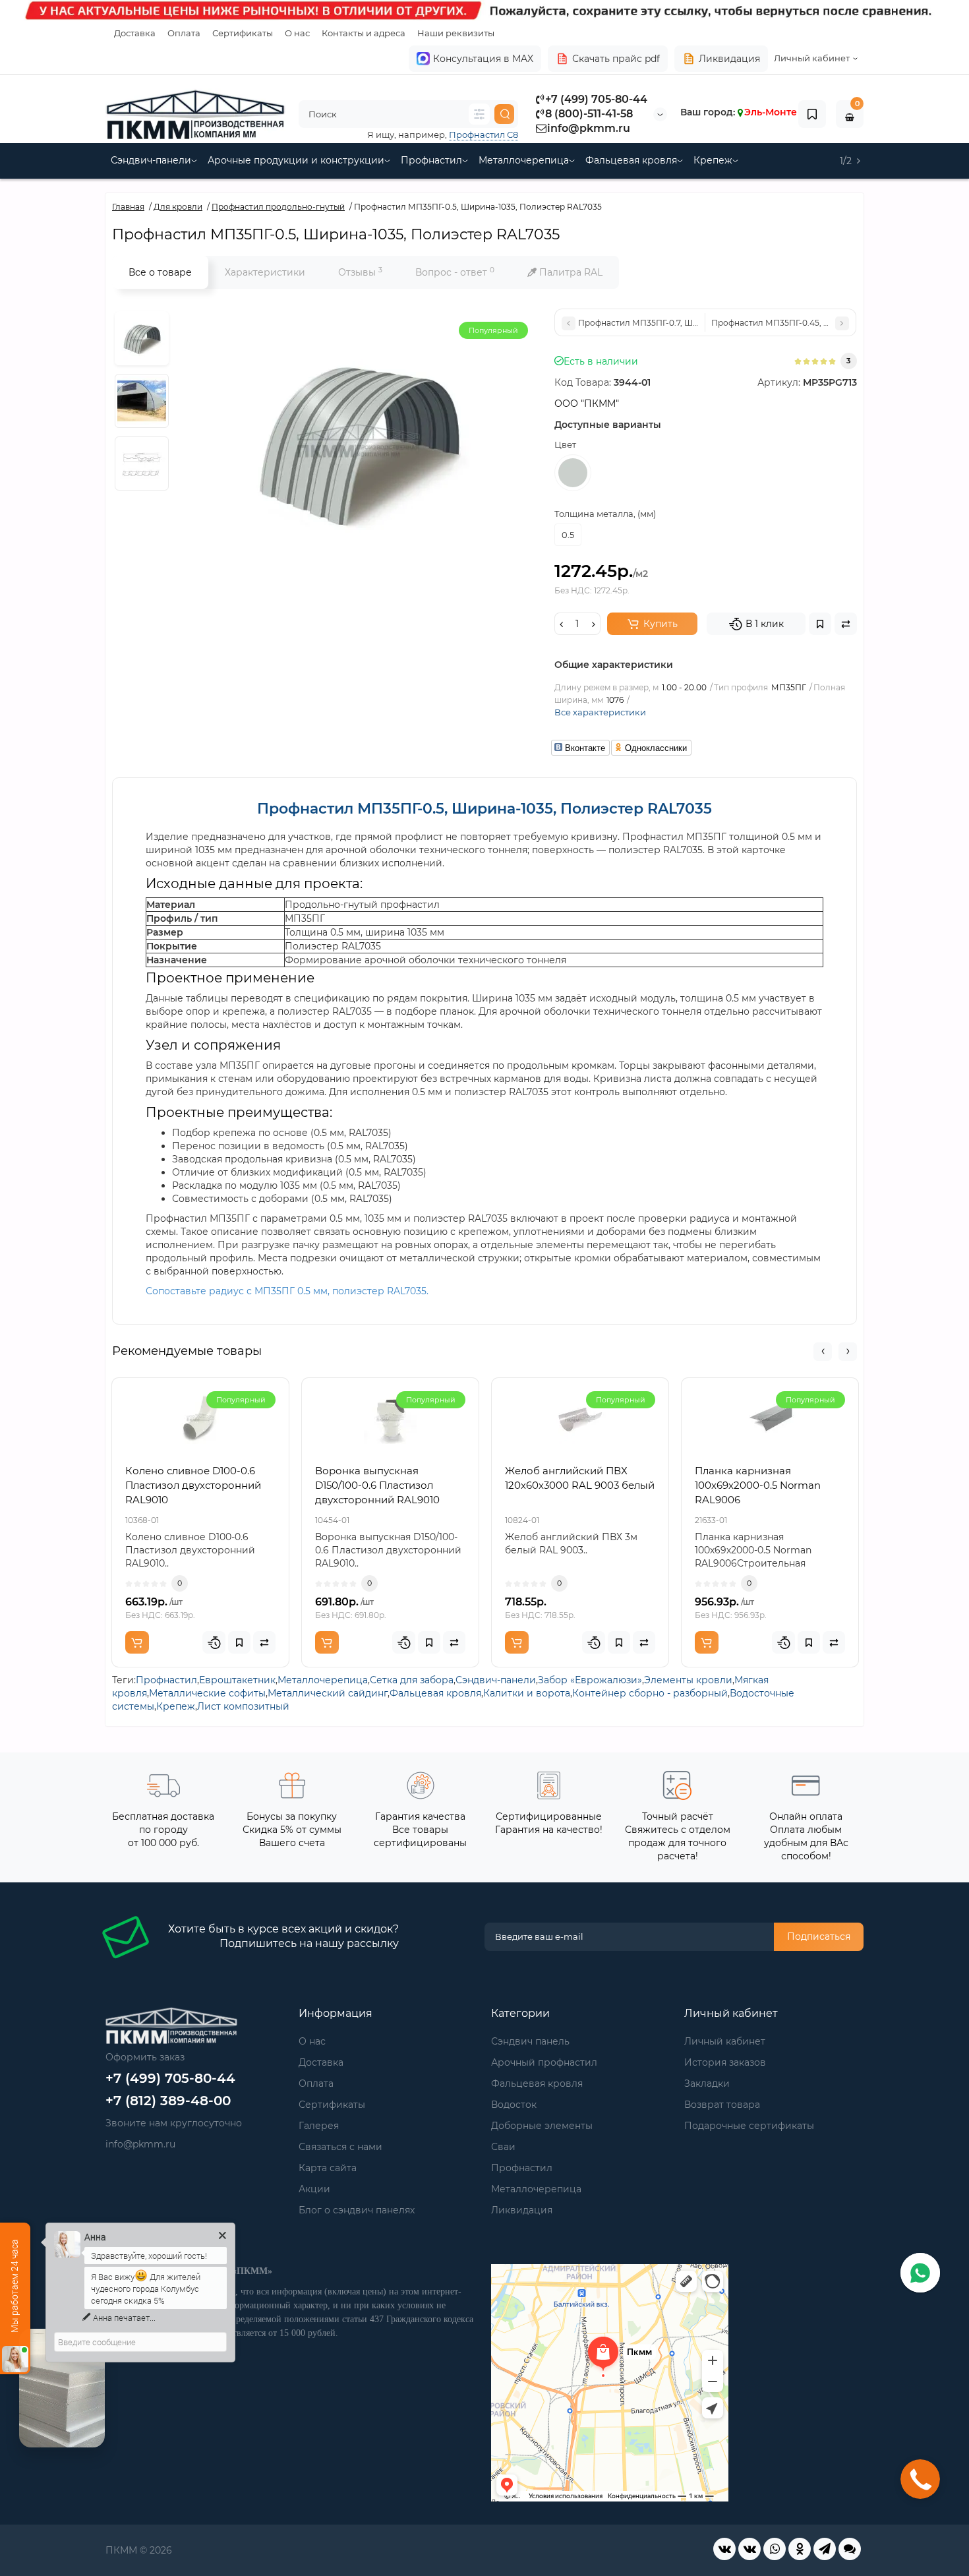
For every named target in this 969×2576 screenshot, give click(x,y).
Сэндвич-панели (151, 160)
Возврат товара (722, 2105)
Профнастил (431, 160)
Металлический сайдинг (328, 1693)
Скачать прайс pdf (616, 59)
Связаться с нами (340, 2147)
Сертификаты (243, 33)
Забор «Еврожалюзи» (590, 1680)
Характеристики (265, 272)
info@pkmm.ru (589, 128)
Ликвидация (729, 59)
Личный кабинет (725, 2041)
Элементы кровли (688, 1680)
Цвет (565, 444)
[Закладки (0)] (812, 114)
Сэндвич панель (530, 2041)
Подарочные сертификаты (749, 2126)
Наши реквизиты (456, 33)
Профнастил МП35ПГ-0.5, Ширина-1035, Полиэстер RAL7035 (484, 809)
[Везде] (479, 114)
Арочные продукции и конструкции (296, 160)
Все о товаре (160, 272)
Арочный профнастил (544, 2062)
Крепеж (713, 160)
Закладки (707, 2083)
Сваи (503, 2147)
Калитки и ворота (527, 1693)
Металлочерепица (524, 160)
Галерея (319, 2126)
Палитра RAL (570, 272)
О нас (297, 33)
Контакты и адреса (364, 33)
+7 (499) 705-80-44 (596, 99)
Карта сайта (328, 2168)
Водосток (514, 2105)
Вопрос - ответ (455, 272)
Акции (314, 2189)
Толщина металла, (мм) (605, 514)
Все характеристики (600, 712)
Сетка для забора (412, 1680)
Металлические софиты (207, 1693)
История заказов (725, 2062)
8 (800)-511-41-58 (589, 114)
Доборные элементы (542, 2126)
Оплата (184, 33)
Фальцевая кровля (631, 160)
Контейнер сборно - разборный (650, 1693)
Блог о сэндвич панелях (357, 2210)
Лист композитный (243, 1706)
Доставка (135, 33)
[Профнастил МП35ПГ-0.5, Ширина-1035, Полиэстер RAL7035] (142, 338)
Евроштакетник (237, 1680)
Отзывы (360, 272)
